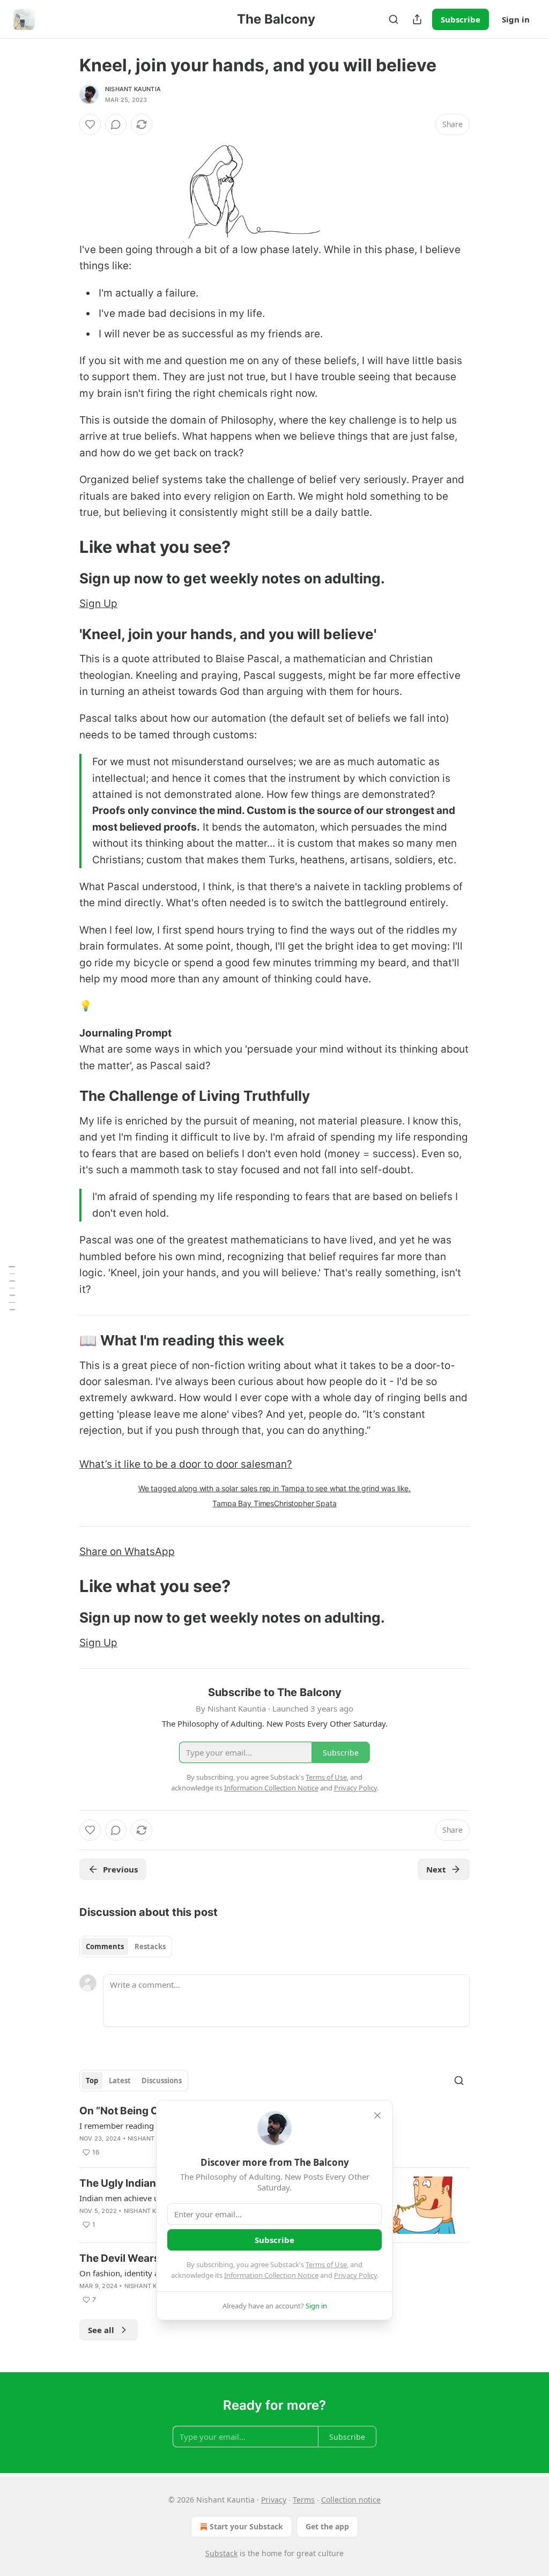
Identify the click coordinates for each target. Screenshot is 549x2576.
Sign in (516, 19)
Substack (221, 2553)
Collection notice (351, 2500)
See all (101, 2330)
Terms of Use (326, 2264)
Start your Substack (246, 2526)
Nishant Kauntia (133, 89)
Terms (304, 2500)
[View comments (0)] (116, 124)
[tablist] (126, 1946)
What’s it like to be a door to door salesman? (186, 1464)
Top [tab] (92, 2081)
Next (436, 1869)
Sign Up (98, 604)
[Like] (90, 124)
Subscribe (461, 19)
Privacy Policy (355, 2275)
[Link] (64, 547)
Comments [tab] (105, 1946)
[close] (377, 2115)
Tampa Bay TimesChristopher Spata (274, 1503)
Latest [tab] (120, 2081)
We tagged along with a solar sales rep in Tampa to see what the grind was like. (274, 1488)
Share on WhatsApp (127, 1552)
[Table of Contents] (12, 1288)
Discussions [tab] (162, 2081)
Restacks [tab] (150, 1946)
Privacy (274, 2500)
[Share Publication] (417, 19)
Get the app (327, 2526)
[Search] (394, 19)
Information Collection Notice (271, 2275)
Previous (120, 1869)
